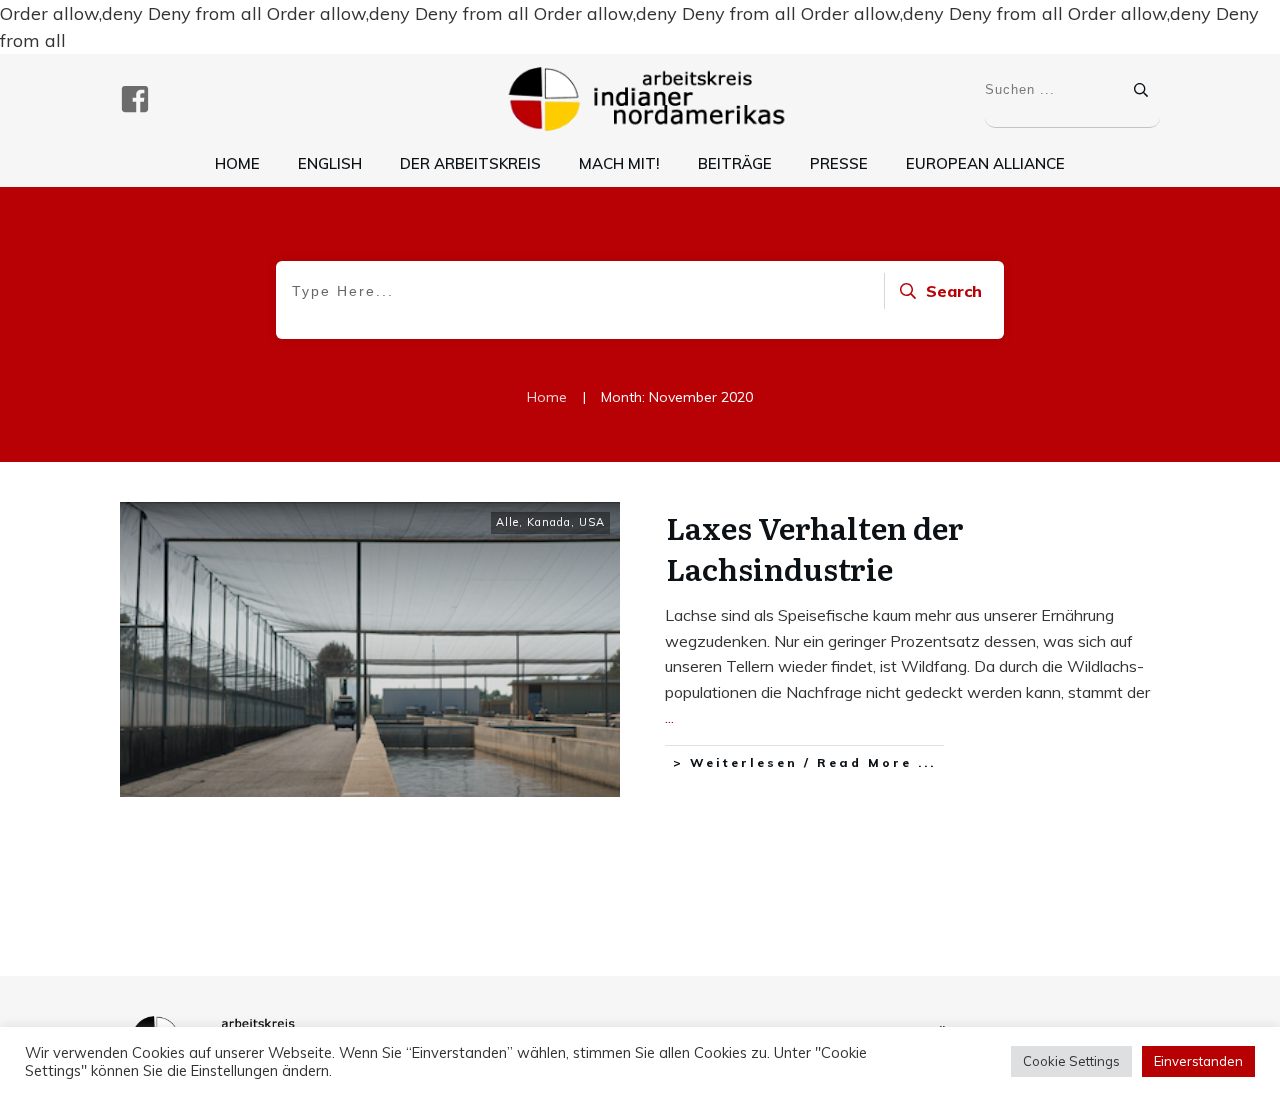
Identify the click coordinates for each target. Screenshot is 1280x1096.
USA (592, 522)
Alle (507, 522)
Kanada (549, 522)
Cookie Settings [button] (1071, 1061)
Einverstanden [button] (1198, 1061)
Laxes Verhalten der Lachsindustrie (815, 547)
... (669, 717)
